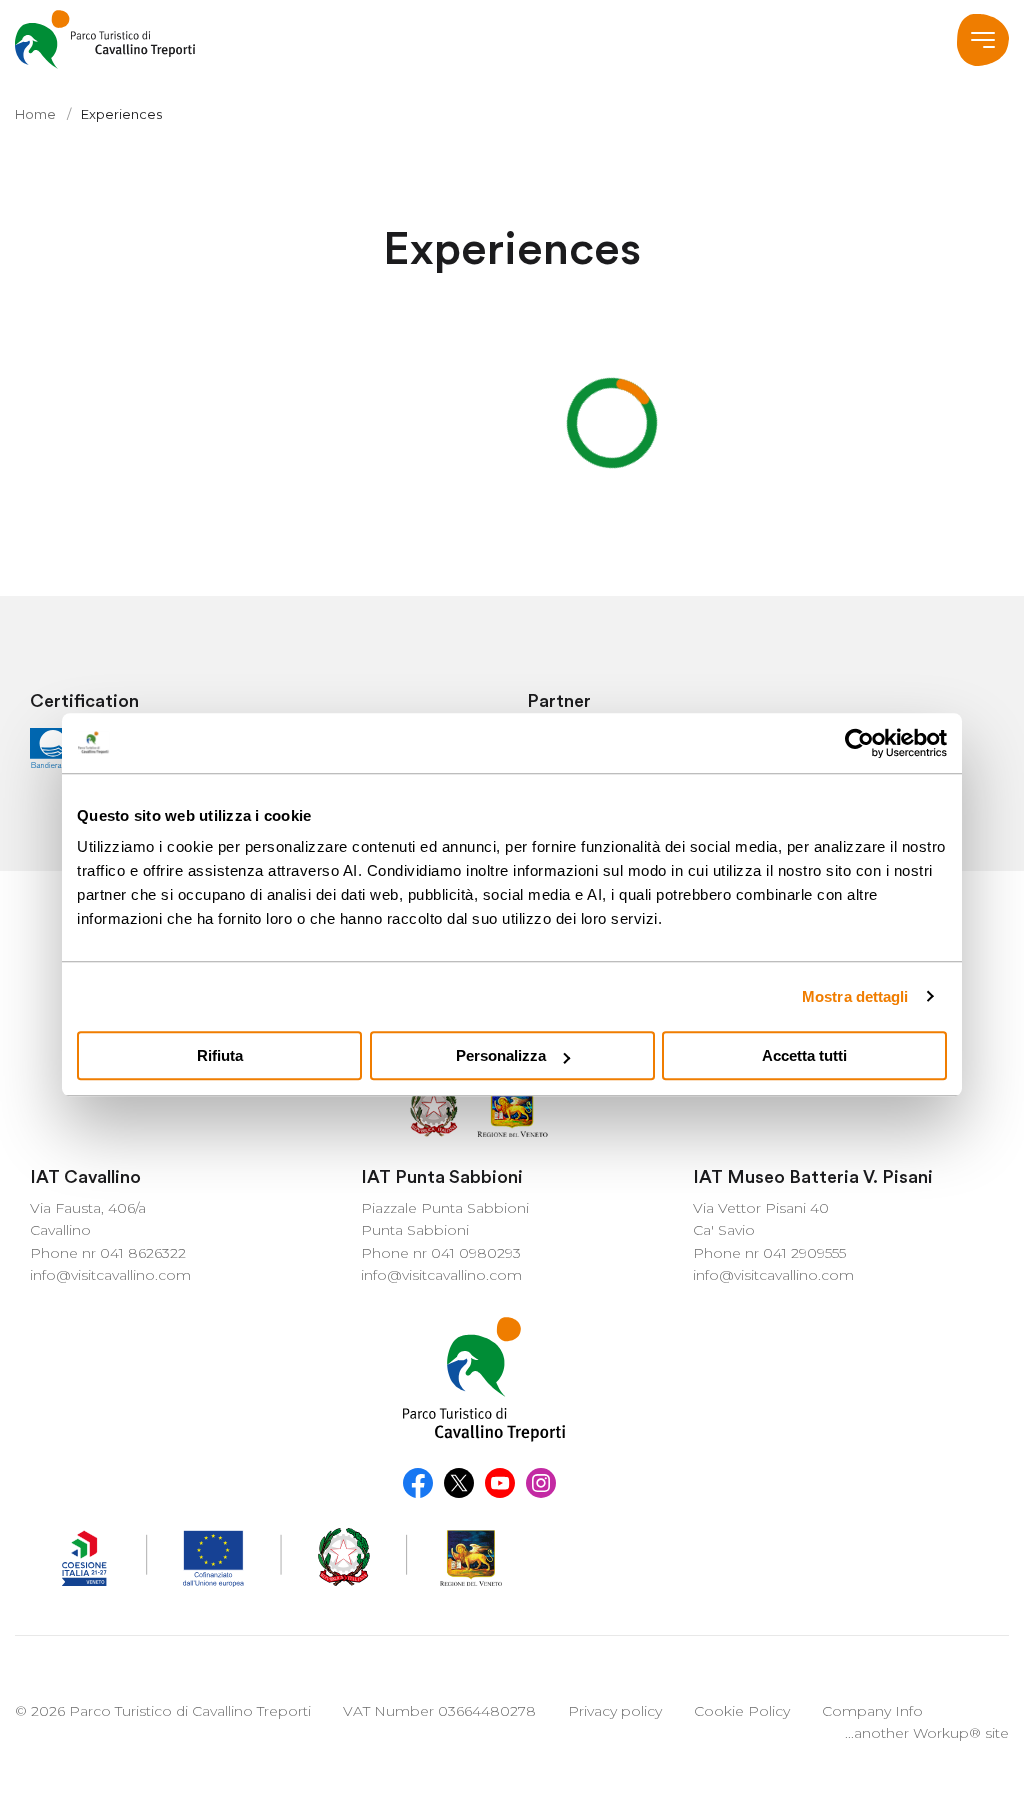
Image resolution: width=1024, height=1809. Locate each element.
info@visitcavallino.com (110, 1275)
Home (35, 114)
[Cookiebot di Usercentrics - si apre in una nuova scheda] (859, 743)
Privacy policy (615, 1711)
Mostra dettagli (855, 996)
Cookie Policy (742, 1711)
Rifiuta (220, 1055)
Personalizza (501, 1055)
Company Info (872, 1711)
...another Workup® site (927, 1733)
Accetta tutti (804, 1055)
